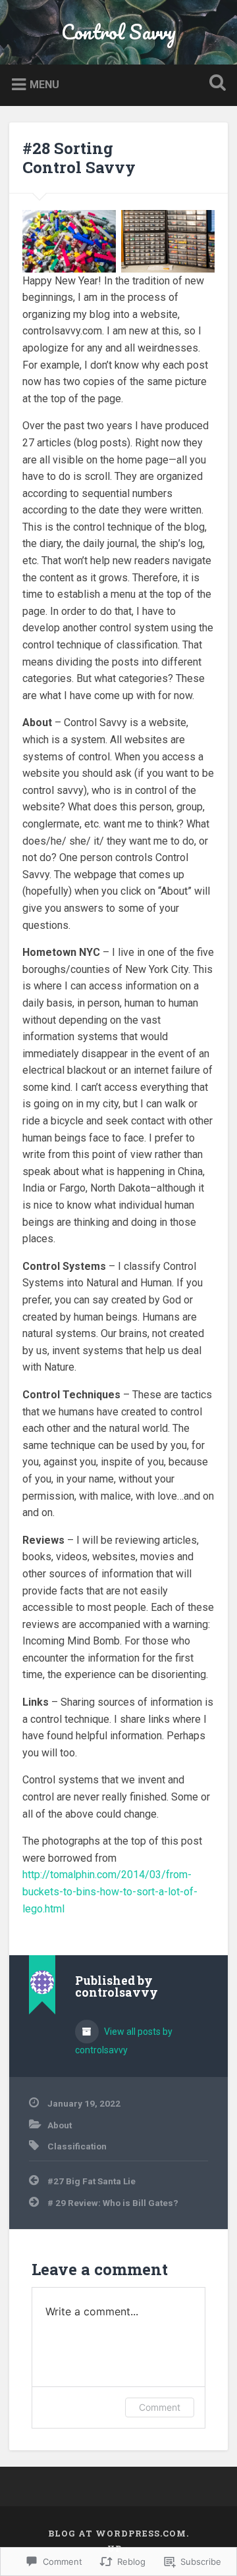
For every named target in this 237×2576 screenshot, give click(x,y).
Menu (44, 85)
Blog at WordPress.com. (118, 2533)
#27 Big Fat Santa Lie (92, 2181)
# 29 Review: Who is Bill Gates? (113, 2203)
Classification (77, 2146)
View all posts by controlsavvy (124, 2041)
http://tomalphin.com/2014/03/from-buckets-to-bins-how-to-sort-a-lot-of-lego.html (110, 1891)
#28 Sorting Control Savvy (79, 158)
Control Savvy (118, 32)
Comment (160, 2407)
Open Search (215, 84)
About (60, 2125)
